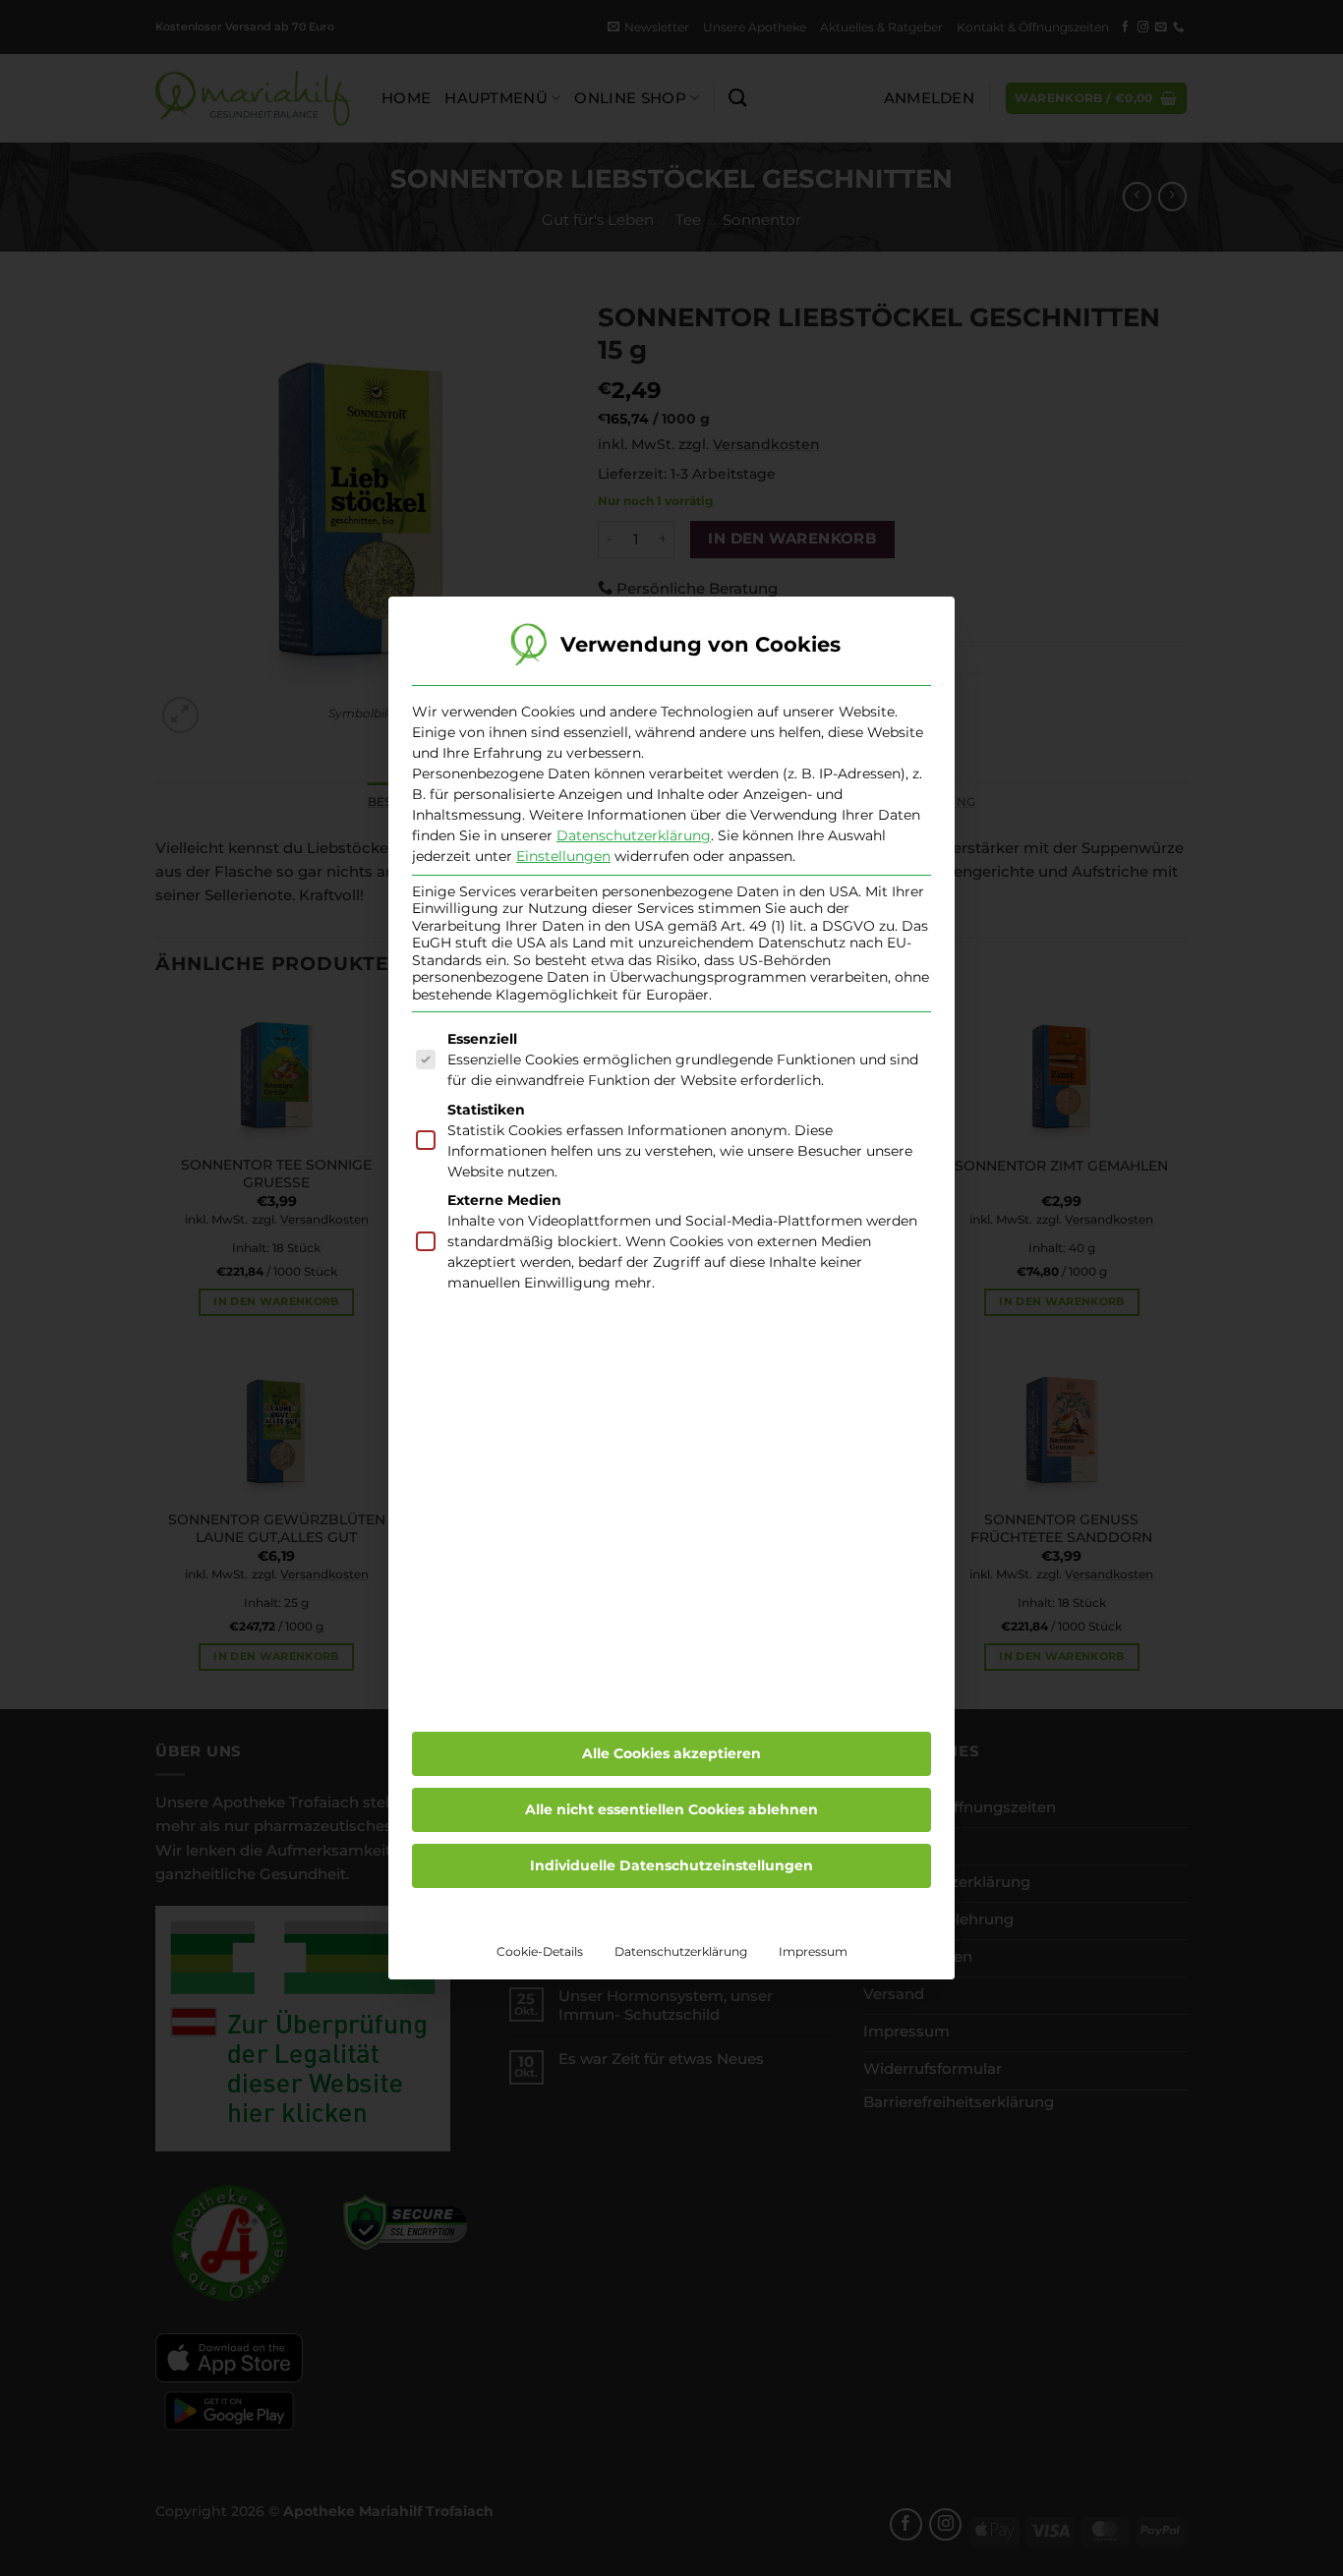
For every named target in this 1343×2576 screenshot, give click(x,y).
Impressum (813, 1951)
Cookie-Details (540, 1951)
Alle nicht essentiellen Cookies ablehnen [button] (671, 1809)
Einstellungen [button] (563, 856)
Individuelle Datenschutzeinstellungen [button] (671, 1865)
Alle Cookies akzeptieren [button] (671, 1753)
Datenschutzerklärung (634, 835)
